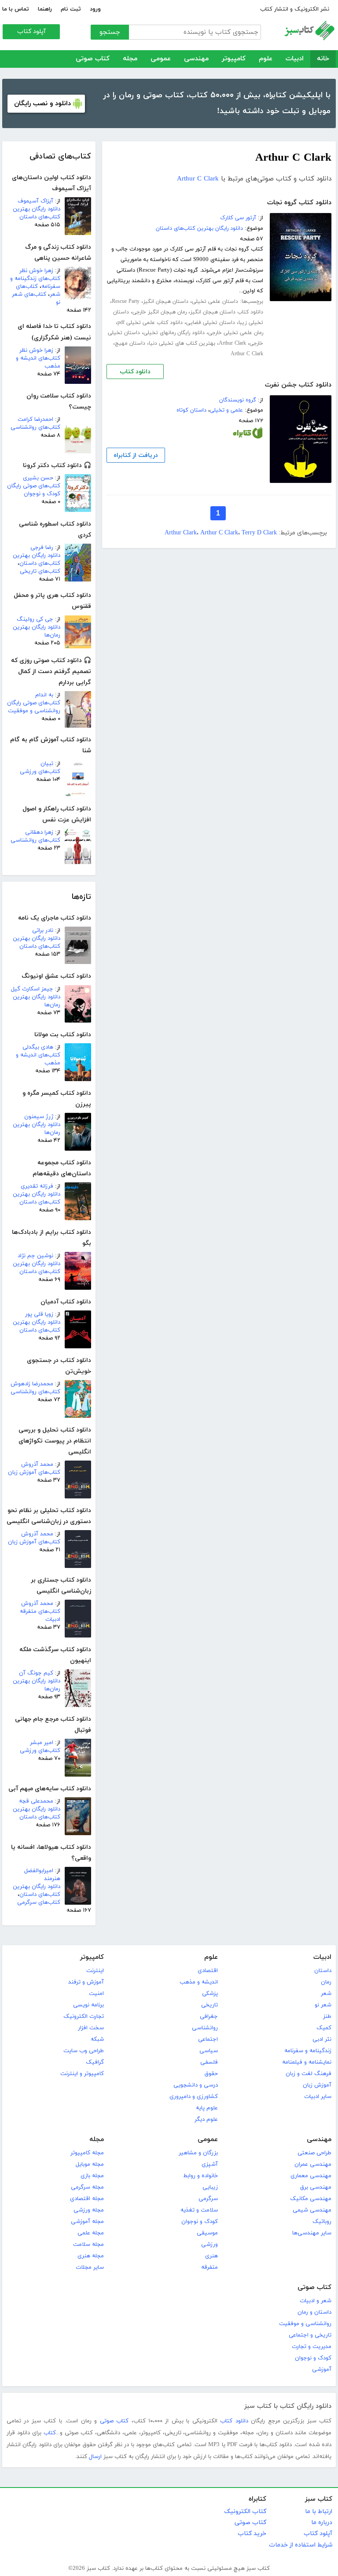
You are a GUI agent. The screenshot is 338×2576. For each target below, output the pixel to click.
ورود (95, 9)
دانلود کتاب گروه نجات (299, 203)
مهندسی (196, 59)
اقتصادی (208, 1971)
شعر (326, 1994)
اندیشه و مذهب (199, 1982)
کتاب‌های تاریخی (40, 571)
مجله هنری (91, 2256)
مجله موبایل (90, 2164)
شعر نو (323, 2005)
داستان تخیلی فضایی (211, 323)
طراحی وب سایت (84, 2051)
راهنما (45, 9)
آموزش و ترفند (86, 1982)
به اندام (44, 695)
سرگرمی (208, 2199)
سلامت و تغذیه (199, 2210)
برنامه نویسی (88, 2005)
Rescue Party (126, 302)
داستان (323, 1971)
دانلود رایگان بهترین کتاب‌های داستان (37, 213)
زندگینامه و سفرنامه (308, 2051)
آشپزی (210, 2164)
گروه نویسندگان (238, 400)
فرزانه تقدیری (37, 1186)
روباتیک (322, 2222)
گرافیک (95, 2062)
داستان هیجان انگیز (166, 302)
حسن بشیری (38, 478)
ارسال (95, 2457)
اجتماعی (208, 2039)
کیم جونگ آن (36, 1673)
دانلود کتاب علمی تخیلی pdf (150, 323)
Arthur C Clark (198, 179)
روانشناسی (205, 2028)
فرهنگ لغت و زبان (309, 2074)
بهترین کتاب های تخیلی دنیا (182, 343)
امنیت (96, 1994)
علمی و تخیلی (226, 410)
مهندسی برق (316, 2187)
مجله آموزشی (87, 2222)
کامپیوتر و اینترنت (82, 2074)
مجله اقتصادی (87, 2199)
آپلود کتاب (31, 31)
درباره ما (322, 2523)
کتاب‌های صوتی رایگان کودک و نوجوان (34, 490)
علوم (266, 59)
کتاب (50, 2433)
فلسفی (209, 2062)
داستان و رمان (314, 2312)
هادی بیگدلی (38, 1047)
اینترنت (95, 1971)
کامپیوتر (234, 59)
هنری (211, 2256)
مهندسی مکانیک (311, 2199)
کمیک (324, 2028)
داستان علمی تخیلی (215, 302)
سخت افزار (91, 2028)
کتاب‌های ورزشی (40, 772)
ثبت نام (71, 9)
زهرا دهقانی (39, 832)
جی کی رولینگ (35, 619)
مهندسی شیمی (312, 2210)
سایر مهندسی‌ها (312, 2233)
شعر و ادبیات (316, 2301)
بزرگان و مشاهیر (198, 2153)
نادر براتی (43, 931)
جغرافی (209, 2017)
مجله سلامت (88, 2245)
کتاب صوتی (93, 59)
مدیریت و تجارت (312, 2347)
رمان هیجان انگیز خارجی (160, 312)
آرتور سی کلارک (238, 218)
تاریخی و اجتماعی (310, 2335)
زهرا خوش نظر (36, 271)
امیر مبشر (42, 1743)
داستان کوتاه (191, 410)
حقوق (211, 2074)
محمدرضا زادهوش (32, 1384)
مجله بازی (92, 2176)
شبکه (97, 2039)
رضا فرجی (42, 548)
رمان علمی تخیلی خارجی (236, 333)
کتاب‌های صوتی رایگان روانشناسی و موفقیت (34, 707)
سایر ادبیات (318, 2097)
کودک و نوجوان (200, 2222)
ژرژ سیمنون (39, 1117)
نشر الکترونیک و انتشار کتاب (295, 9)
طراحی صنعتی (314, 2153)
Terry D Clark (259, 533)
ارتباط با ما (319, 2512)
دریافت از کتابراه (136, 455)
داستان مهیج (130, 343)
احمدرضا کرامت (35, 420)
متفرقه (209, 2267)
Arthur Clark (232, 343)
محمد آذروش (37, 1465)
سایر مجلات (90, 2267)
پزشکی (210, 1994)
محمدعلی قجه (36, 1801)
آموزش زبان (317, 2085)
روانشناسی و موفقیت (305, 2324)
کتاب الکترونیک (245, 2512)
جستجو (110, 32)
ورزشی (209, 2245)
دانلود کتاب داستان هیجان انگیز (227, 312)
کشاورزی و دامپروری (194, 2097)
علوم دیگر (206, 2120)
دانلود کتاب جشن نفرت (298, 385)
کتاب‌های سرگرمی (39, 1903)
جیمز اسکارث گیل (32, 989)
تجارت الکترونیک (84, 2017)
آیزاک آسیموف (35, 201)
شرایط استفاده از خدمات (301, 2545)
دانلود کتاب (135, 372)
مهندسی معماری (311, 2176)
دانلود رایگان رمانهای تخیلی (174, 333)
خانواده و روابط (200, 2176)
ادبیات (295, 59)
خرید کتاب (252, 2534)
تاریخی (209, 2005)
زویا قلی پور (39, 1314)
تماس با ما (16, 9)
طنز (327, 2017)
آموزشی (322, 2370)
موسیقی (207, 2233)
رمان (326, 1982)
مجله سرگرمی (87, 2187)
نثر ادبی (322, 2039)
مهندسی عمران (313, 2164)
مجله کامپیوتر (87, 2153)
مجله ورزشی (89, 2210)
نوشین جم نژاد (35, 1256)
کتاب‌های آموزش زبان (34, 1472)
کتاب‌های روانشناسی (35, 427)
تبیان (47, 764)
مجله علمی (91, 2233)
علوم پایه (207, 2108)
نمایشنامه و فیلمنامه (307, 2062)
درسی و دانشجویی (196, 2085)
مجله (130, 59)
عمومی (161, 59)
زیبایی (210, 2187)
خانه (323, 59)
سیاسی (209, 2051)
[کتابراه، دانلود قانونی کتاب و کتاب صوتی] (248, 435)
